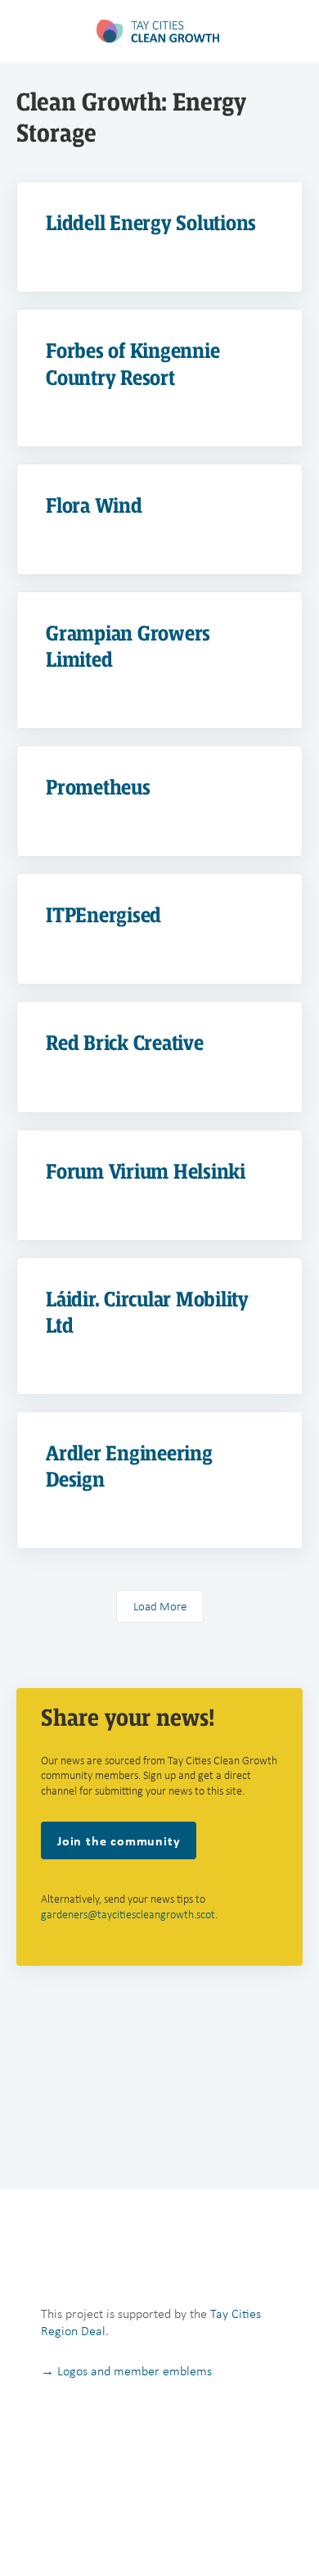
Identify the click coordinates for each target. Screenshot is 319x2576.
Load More (160, 1606)
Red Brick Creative (125, 1043)
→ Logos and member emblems (126, 2371)
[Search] (289, 31)
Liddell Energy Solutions (151, 223)
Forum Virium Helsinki (146, 1172)
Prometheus (98, 788)
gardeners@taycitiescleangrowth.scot (128, 1915)
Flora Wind (94, 506)
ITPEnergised (103, 915)
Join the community (119, 1840)
